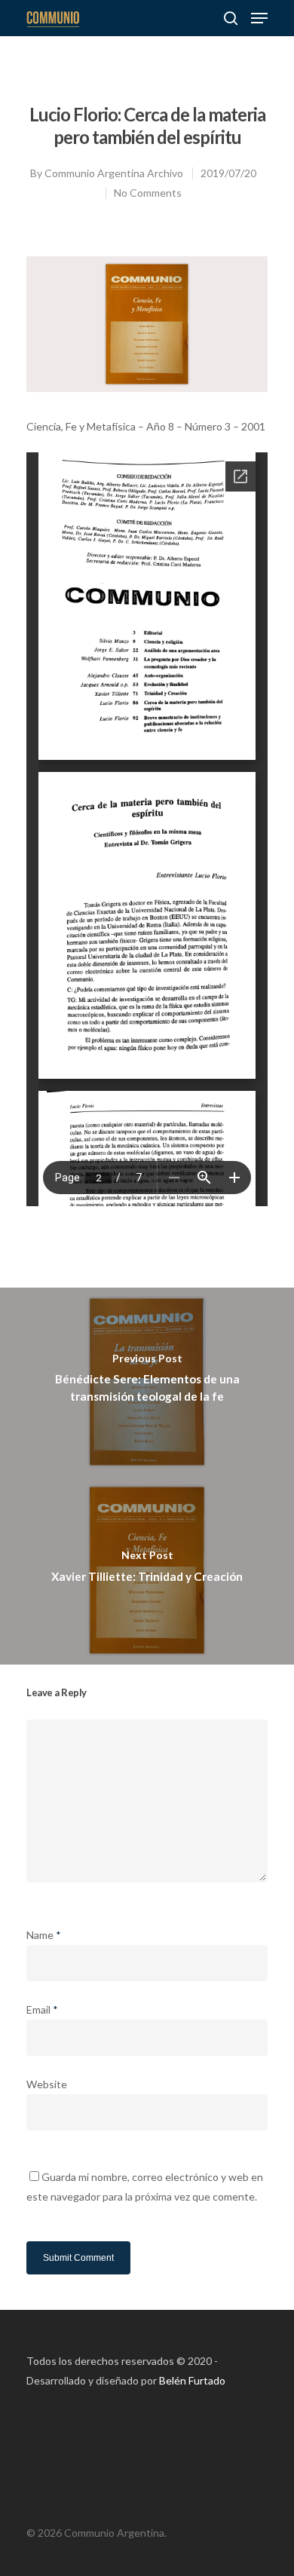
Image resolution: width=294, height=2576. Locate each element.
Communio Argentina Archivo (114, 173)
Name (44, 1935)
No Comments (148, 193)
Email (42, 2009)
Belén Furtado (192, 2380)
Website (47, 2084)
